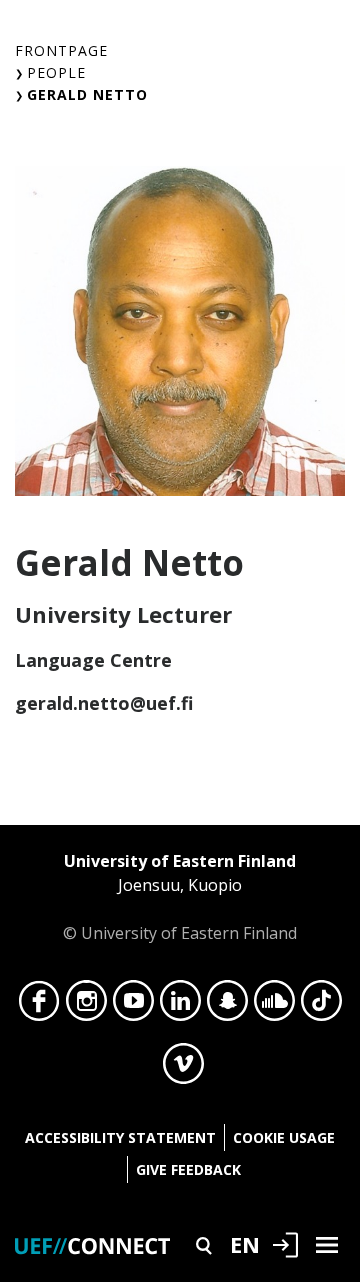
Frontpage (61, 50)
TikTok (321, 1006)
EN (245, 1244)
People (56, 72)
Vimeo (183, 1069)
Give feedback (188, 1169)
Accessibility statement (120, 1137)
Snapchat (227, 1006)
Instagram (86, 1006)
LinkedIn (180, 1006)
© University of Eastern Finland (180, 897)
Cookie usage (284, 1137)
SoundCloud (274, 1006)
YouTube (133, 1006)
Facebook (39, 1006)
